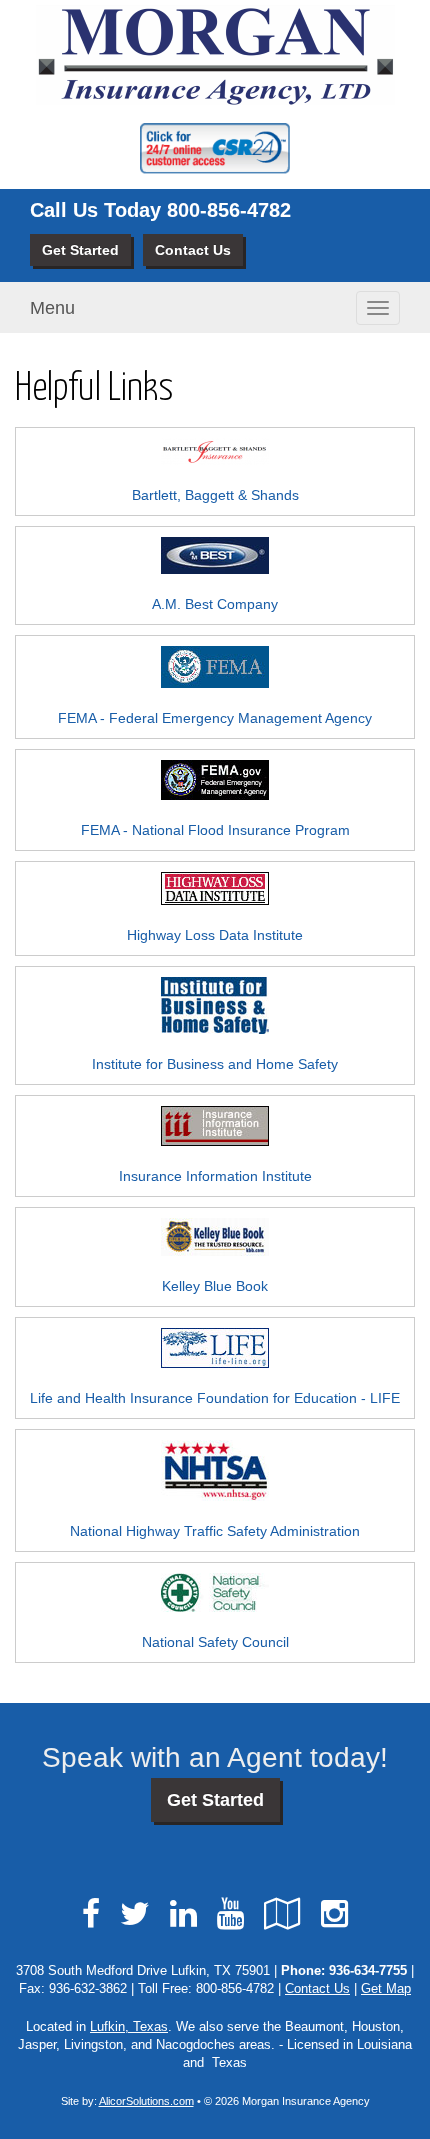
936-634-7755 (368, 1971)
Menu (52, 308)
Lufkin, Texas (129, 2027)
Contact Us (193, 250)
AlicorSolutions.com (146, 2101)
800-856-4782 (229, 210)
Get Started (80, 250)
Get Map (386, 1989)
